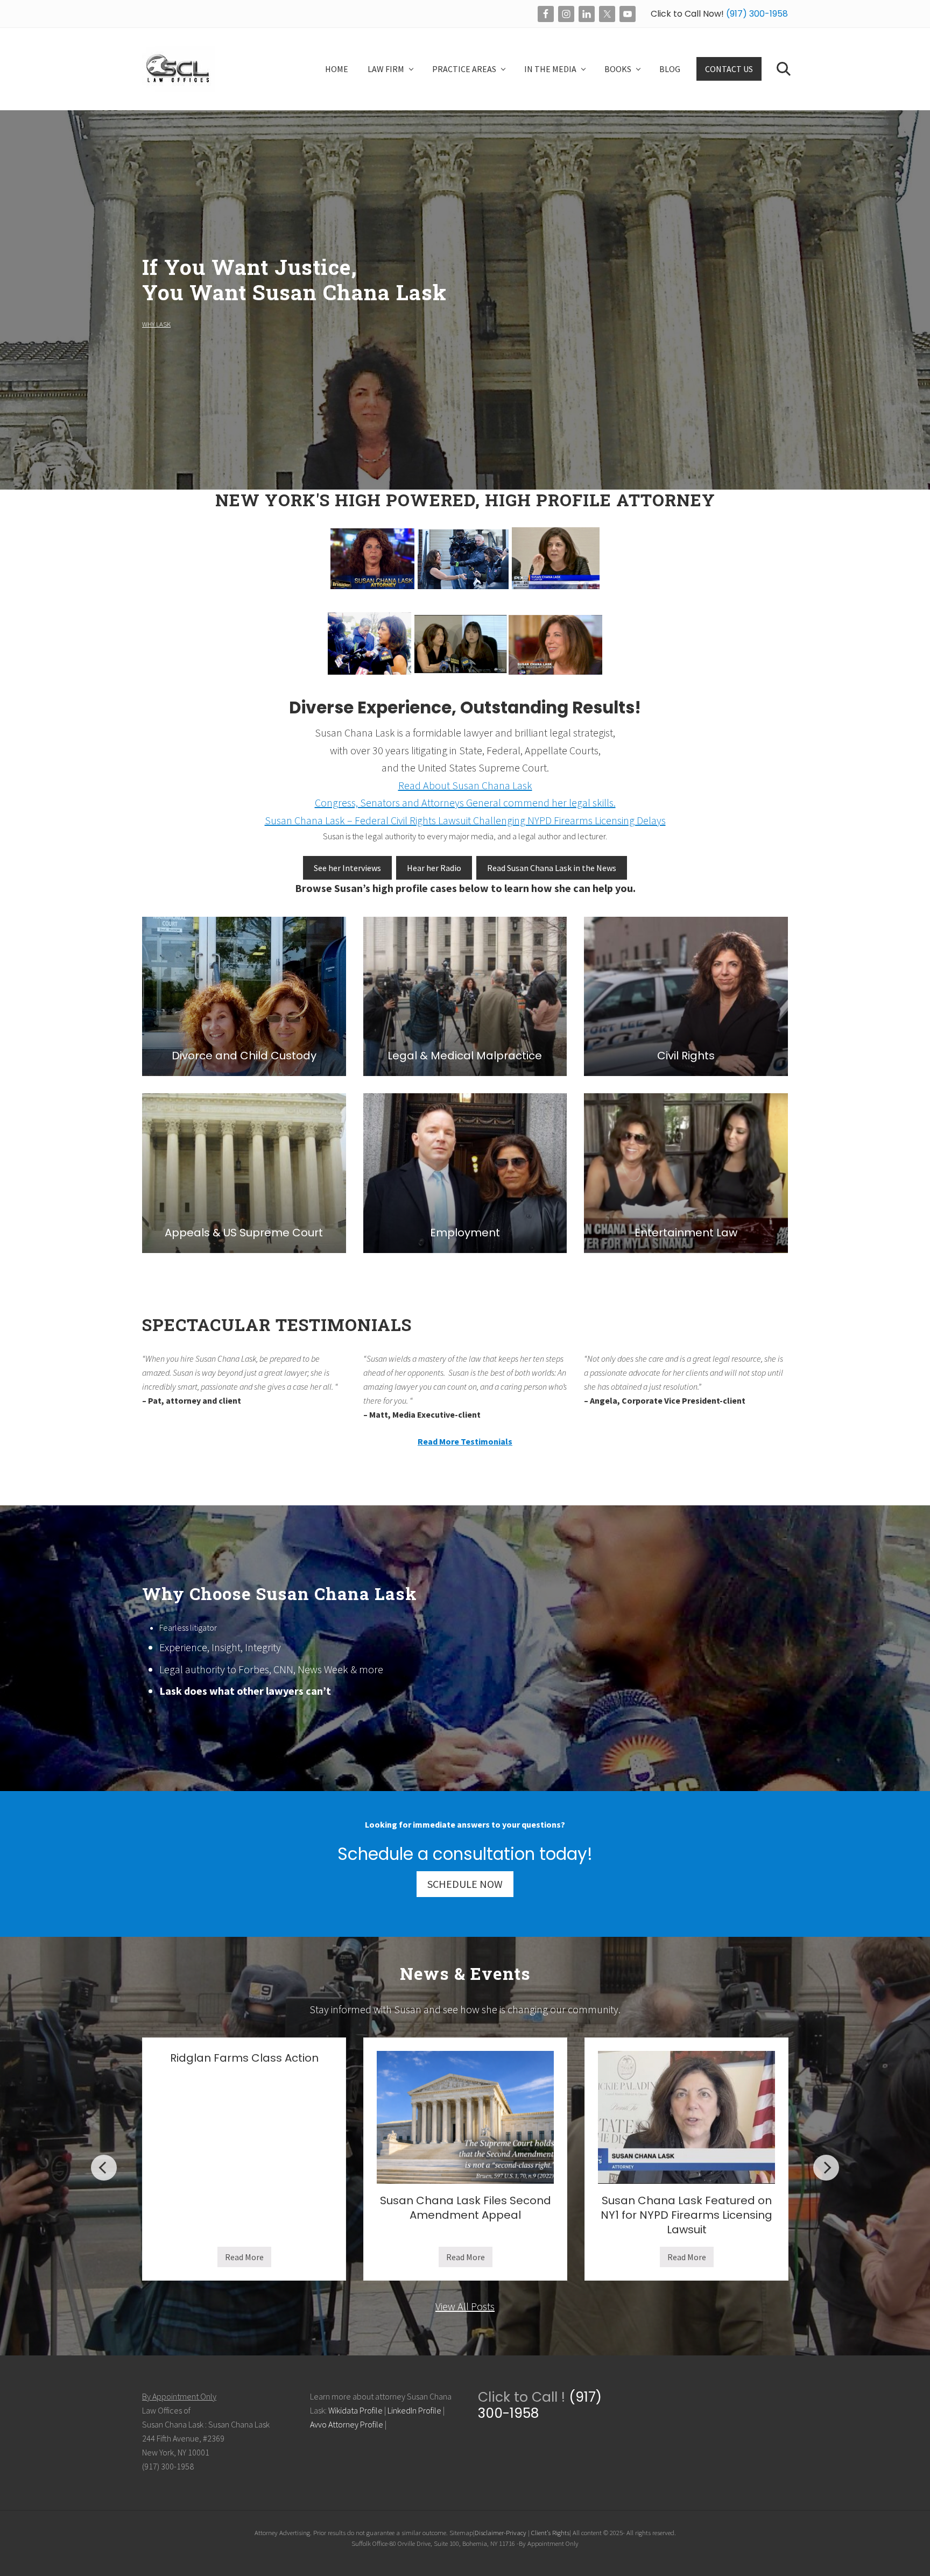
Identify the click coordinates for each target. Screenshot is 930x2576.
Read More (244, 2259)
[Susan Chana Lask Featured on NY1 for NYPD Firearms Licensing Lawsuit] (686, 2117)
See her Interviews (347, 868)
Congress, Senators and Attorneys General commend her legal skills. (465, 802)
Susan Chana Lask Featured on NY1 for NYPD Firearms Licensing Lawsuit (686, 2215)
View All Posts (465, 2306)
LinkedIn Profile (414, 2410)
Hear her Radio (434, 868)
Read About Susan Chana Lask (465, 785)
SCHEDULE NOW (465, 1884)
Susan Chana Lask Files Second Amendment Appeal (466, 2208)
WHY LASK (156, 324)
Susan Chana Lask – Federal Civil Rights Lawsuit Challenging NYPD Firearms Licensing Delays (465, 820)
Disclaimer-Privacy (501, 2532)
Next (826, 2168)
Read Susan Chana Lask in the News (552, 868)
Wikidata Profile (355, 2410)
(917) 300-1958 (756, 14)
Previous (104, 2168)
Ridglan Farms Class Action (244, 2058)
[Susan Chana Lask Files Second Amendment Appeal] (465, 2117)
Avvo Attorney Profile (347, 2424)
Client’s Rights (550, 2532)
